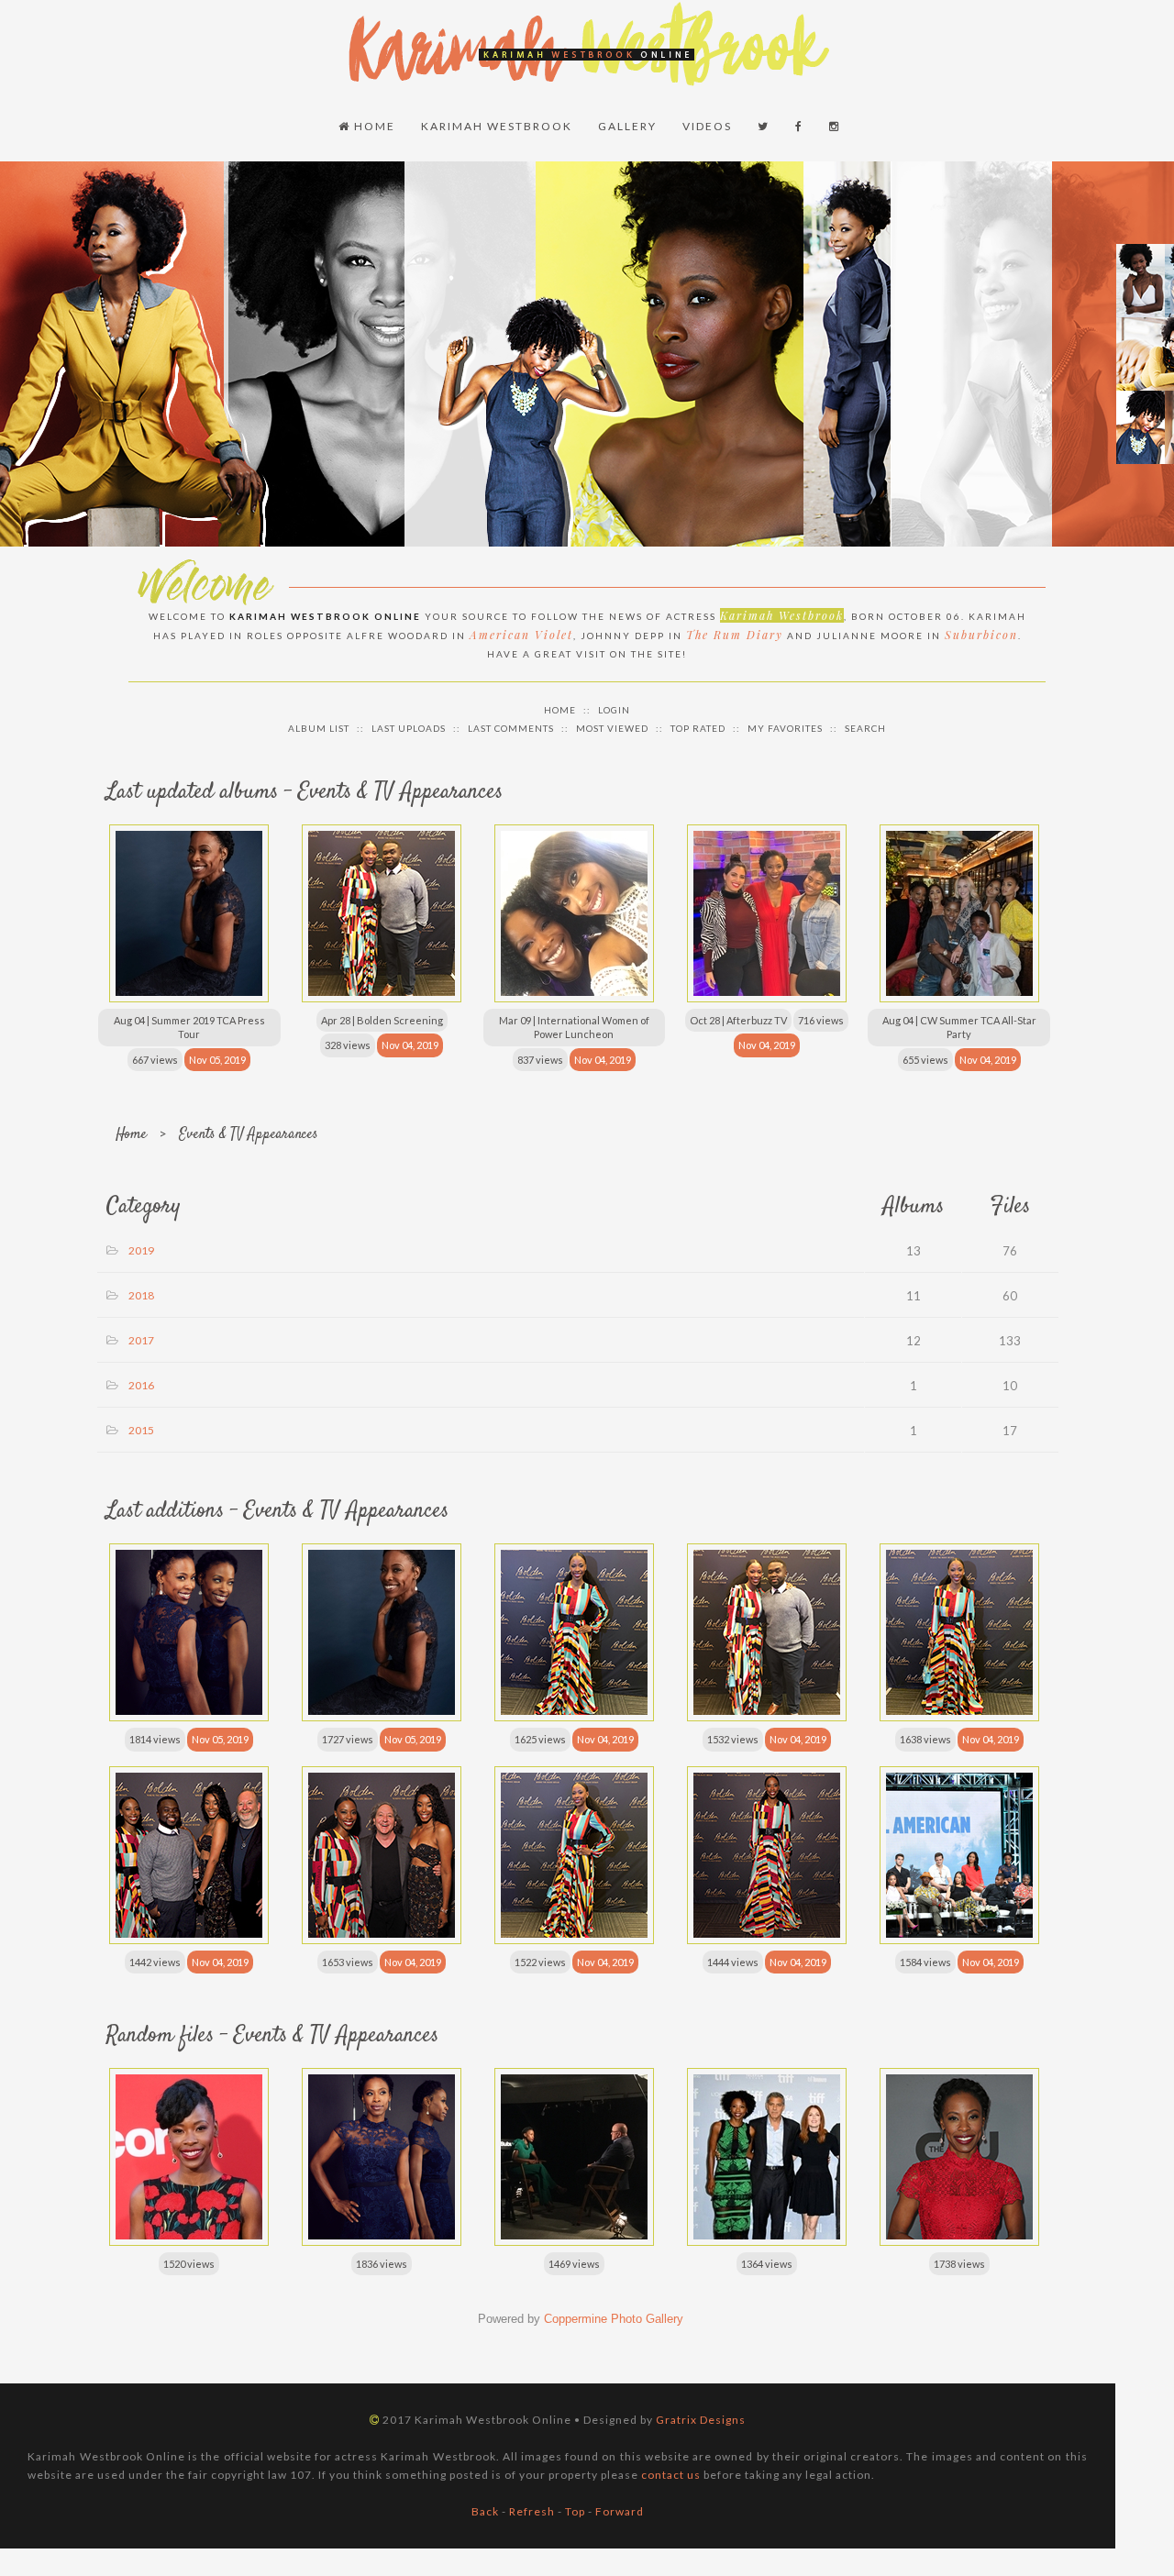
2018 (141, 1295)
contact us (671, 2475)
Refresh (532, 2511)
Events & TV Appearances (249, 1135)
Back (485, 2511)
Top (575, 2511)
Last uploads (409, 728)
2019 (141, 1250)
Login (614, 710)
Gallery (627, 126)
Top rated (698, 728)
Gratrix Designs (701, 2420)
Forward (620, 2511)
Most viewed (612, 728)
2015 (141, 1430)
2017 (141, 1340)
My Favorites (785, 728)
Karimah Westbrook (497, 126)
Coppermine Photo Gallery (614, 2319)
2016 (141, 1385)
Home (373, 126)
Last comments (511, 728)
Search (865, 728)
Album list (319, 728)
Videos (707, 126)
